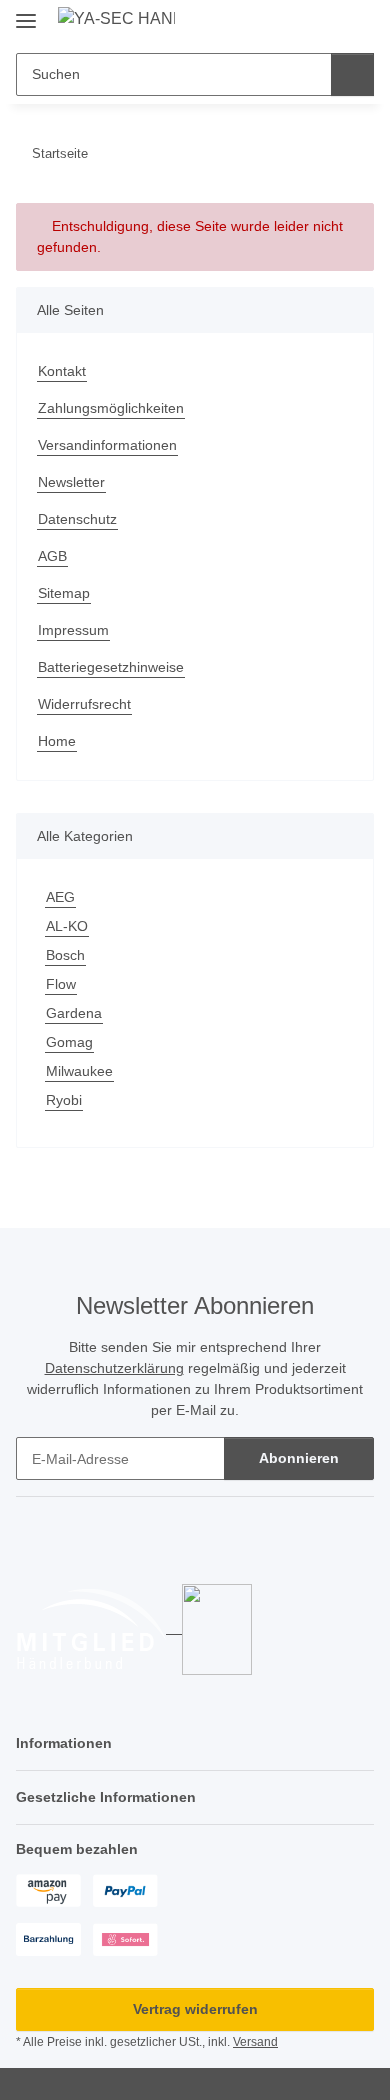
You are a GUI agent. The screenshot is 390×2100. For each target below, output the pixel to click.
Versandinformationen (107, 445)
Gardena (74, 1013)
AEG (60, 897)
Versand (255, 2042)
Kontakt (62, 371)
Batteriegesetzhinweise (111, 667)
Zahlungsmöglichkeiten (111, 408)
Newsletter (71, 482)
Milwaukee (79, 1071)
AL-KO (67, 926)
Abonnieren (299, 1458)
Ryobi (64, 1100)
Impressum (73, 630)
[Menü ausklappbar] (26, 12)
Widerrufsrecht (84, 704)
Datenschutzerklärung (114, 1368)
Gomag (69, 1042)
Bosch (65, 955)
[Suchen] (352, 74)
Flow (61, 984)
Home (57, 741)
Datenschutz (77, 519)
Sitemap (64, 593)
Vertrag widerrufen (195, 2009)
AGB (52, 556)
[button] (295, 22)
